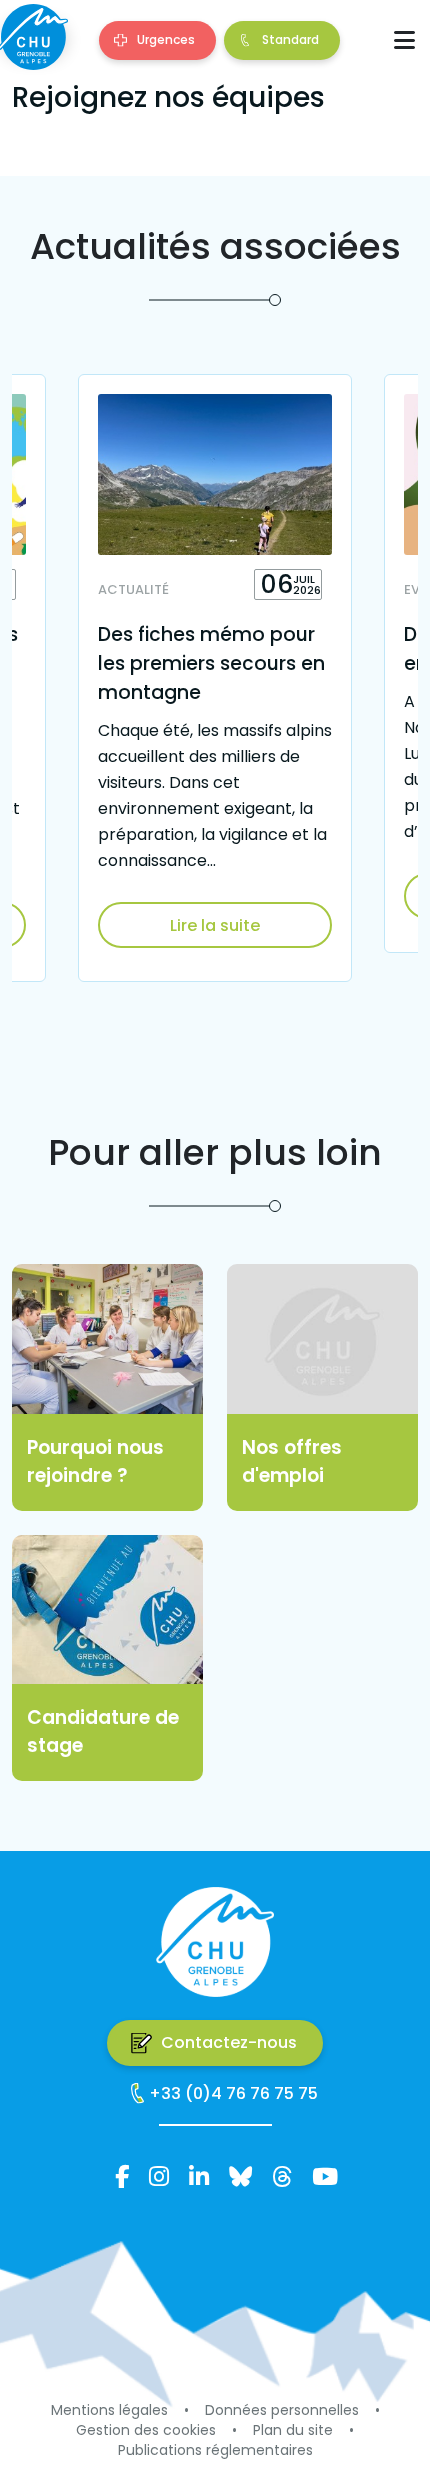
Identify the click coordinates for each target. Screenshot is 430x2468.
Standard (290, 39)
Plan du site (293, 2430)
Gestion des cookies (146, 2430)
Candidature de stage (103, 1732)
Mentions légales (109, 2410)
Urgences (166, 39)
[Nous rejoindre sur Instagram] (159, 2177)
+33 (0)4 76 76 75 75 (233, 2093)
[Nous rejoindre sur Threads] (282, 2177)
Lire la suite (215, 925)
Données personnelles (282, 2410)
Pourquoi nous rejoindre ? (95, 1462)
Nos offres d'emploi (292, 1462)
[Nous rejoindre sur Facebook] (122, 2177)
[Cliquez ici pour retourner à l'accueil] (32, 37)
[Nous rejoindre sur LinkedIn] (199, 2177)
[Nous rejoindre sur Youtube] (325, 2177)
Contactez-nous (229, 2042)
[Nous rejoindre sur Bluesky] (240, 2177)
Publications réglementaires (215, 2450)
